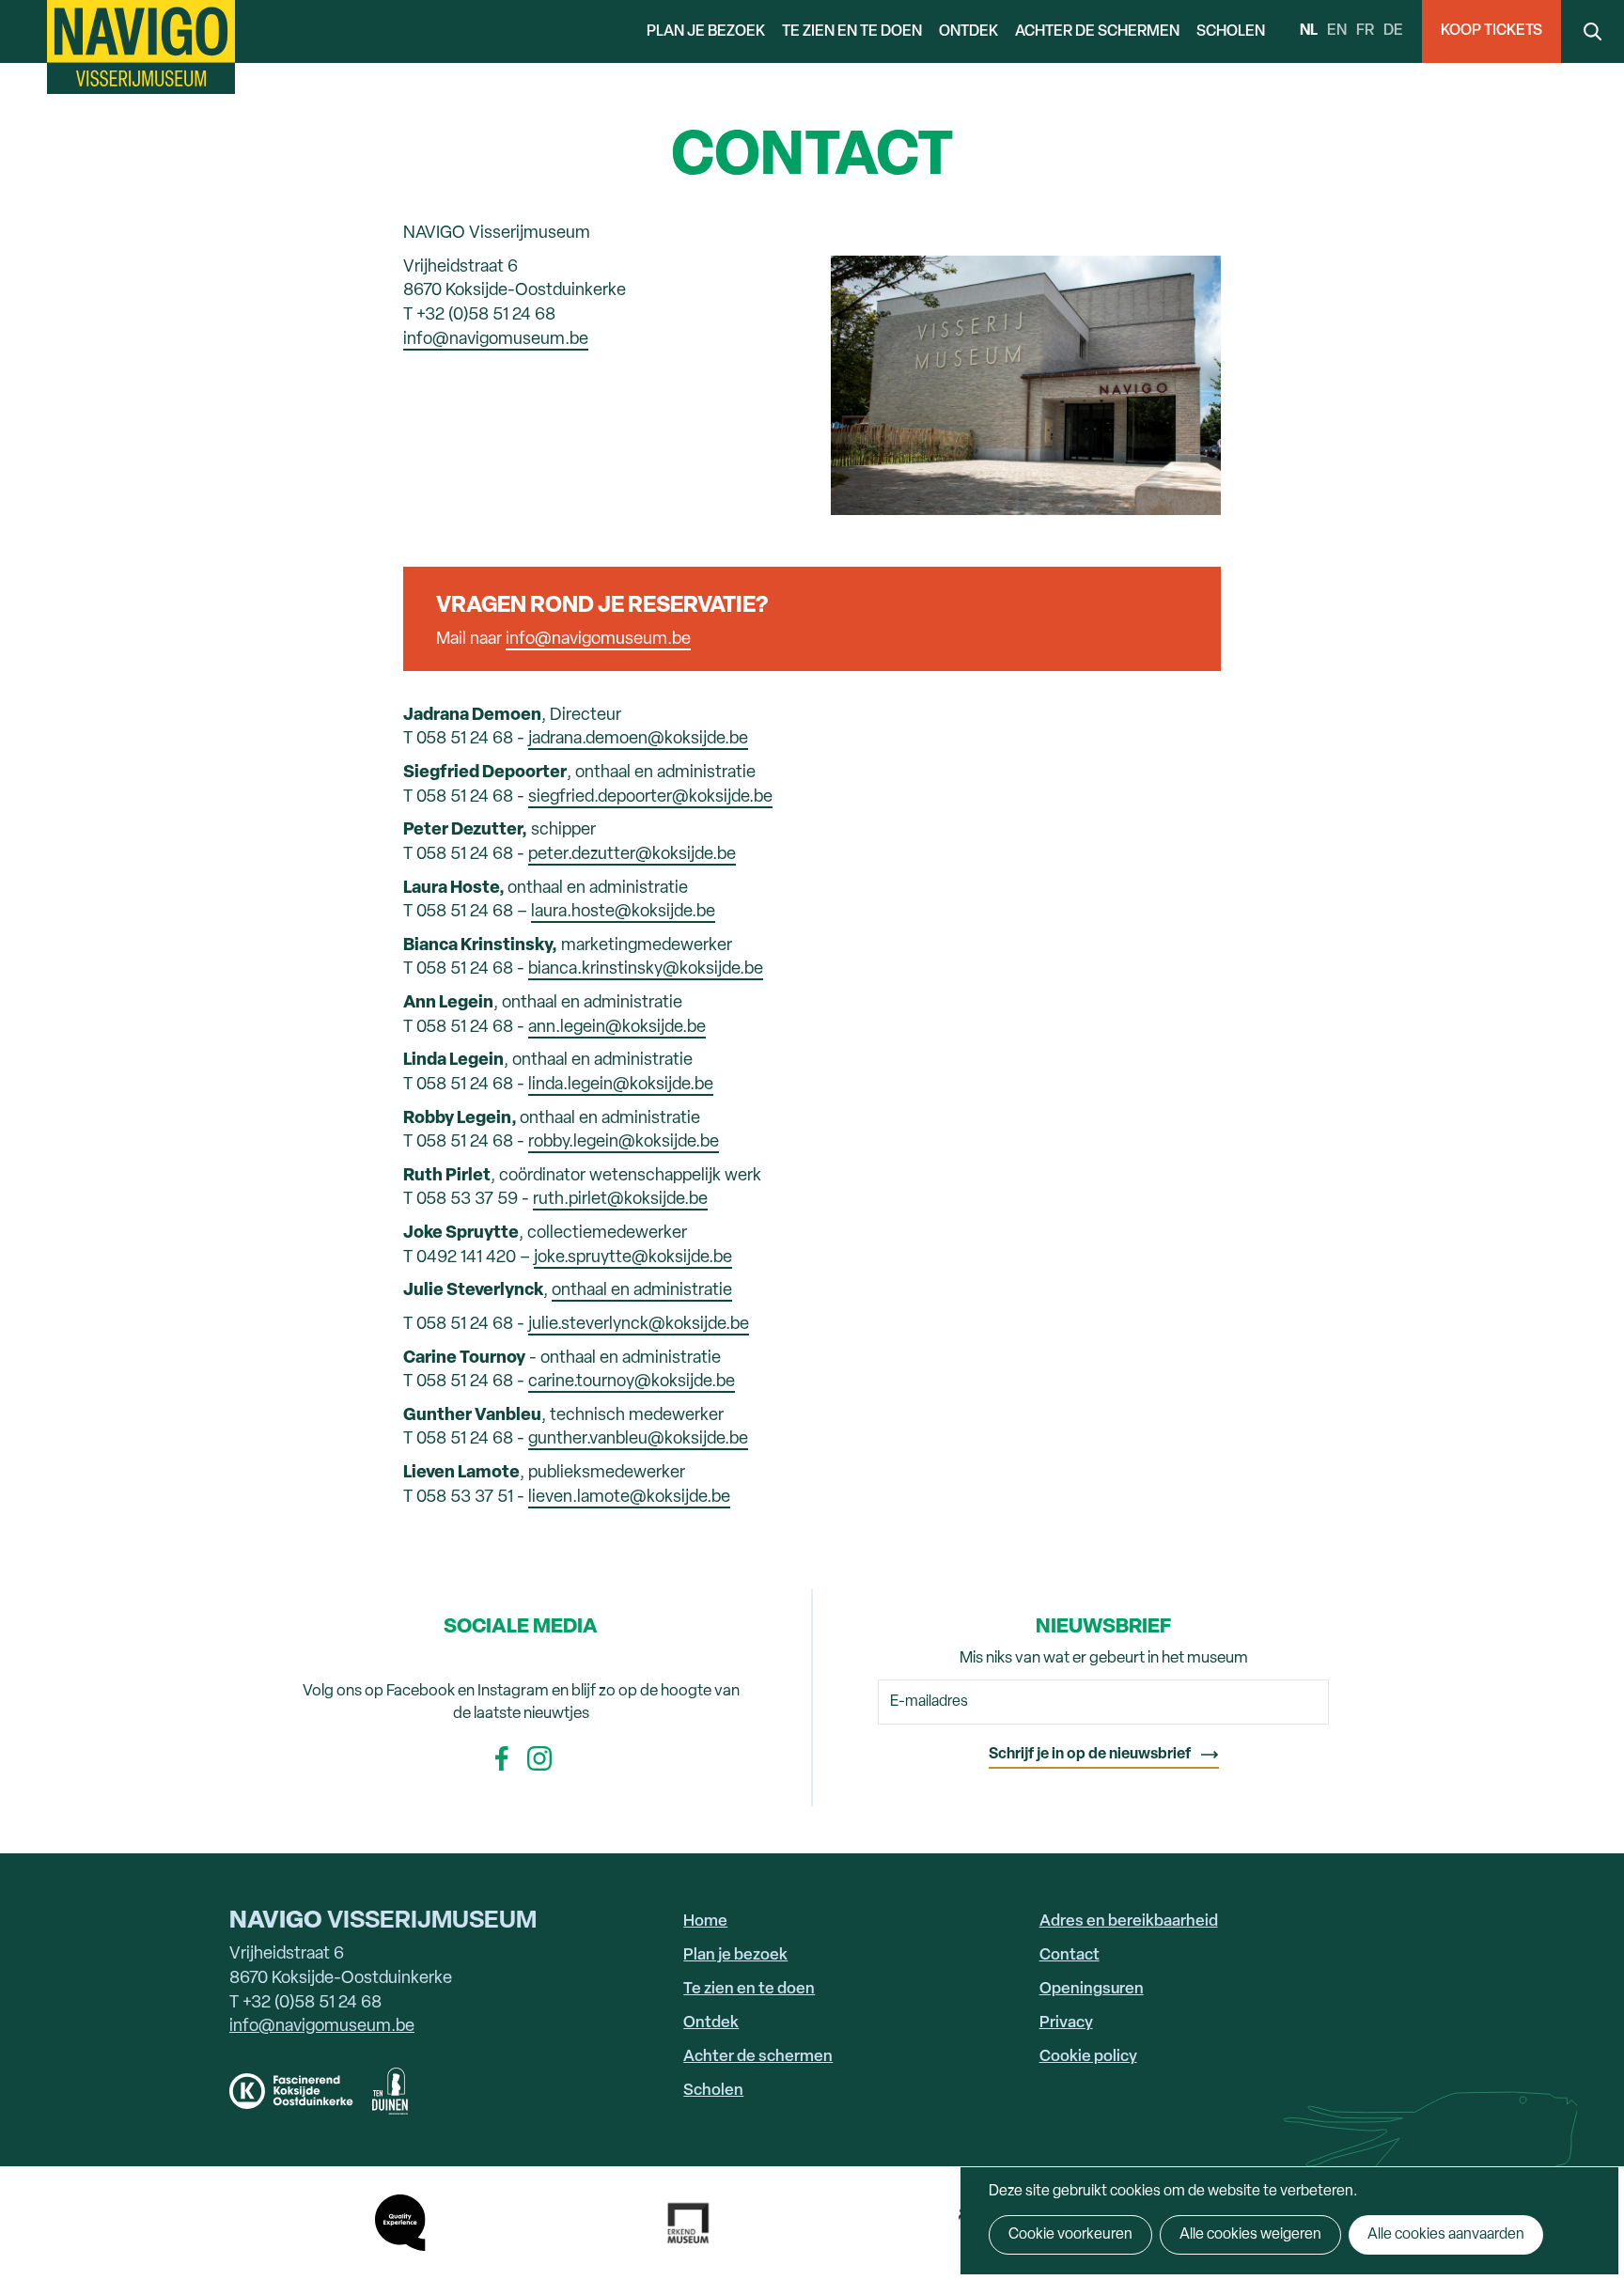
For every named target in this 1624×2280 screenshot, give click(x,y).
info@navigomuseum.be (496, 340)
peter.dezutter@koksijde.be (632, 855)
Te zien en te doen (852, 32)
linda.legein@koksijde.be (621, 1085)
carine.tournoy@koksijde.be (632, 1382)
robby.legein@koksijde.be (624, 1142)
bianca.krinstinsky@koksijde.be (646, 969)
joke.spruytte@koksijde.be (633, 1258)
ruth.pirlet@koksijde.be (620, 1200)
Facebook (502, 1758)
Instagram (539, 1758)
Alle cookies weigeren (1250, 2235)
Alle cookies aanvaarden (1446, 2235)
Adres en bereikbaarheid (1129, 1921)
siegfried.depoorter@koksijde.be (650, 797)
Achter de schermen (1097, 32)
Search (1593, 31)
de (1393, 31)
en (1337, 31)
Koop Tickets (1491, 31)
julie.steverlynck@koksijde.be (639, 1325)
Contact (1070, 1955)
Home (705, 1921)
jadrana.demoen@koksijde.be (638, 739)
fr (1365, 31)
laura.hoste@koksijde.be (623, 912)
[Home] (141, 47)
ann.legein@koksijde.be (617, 1028)
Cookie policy (1088, 2057)
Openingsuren (1092, 1989)
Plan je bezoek (706, 32)
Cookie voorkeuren (1070, 2235)
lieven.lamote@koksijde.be (629, 1498)
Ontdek (968, 32)
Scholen (1231, 32)
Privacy (1066, 2023)
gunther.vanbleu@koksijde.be (638, 1439)
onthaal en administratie (642, 1291)
